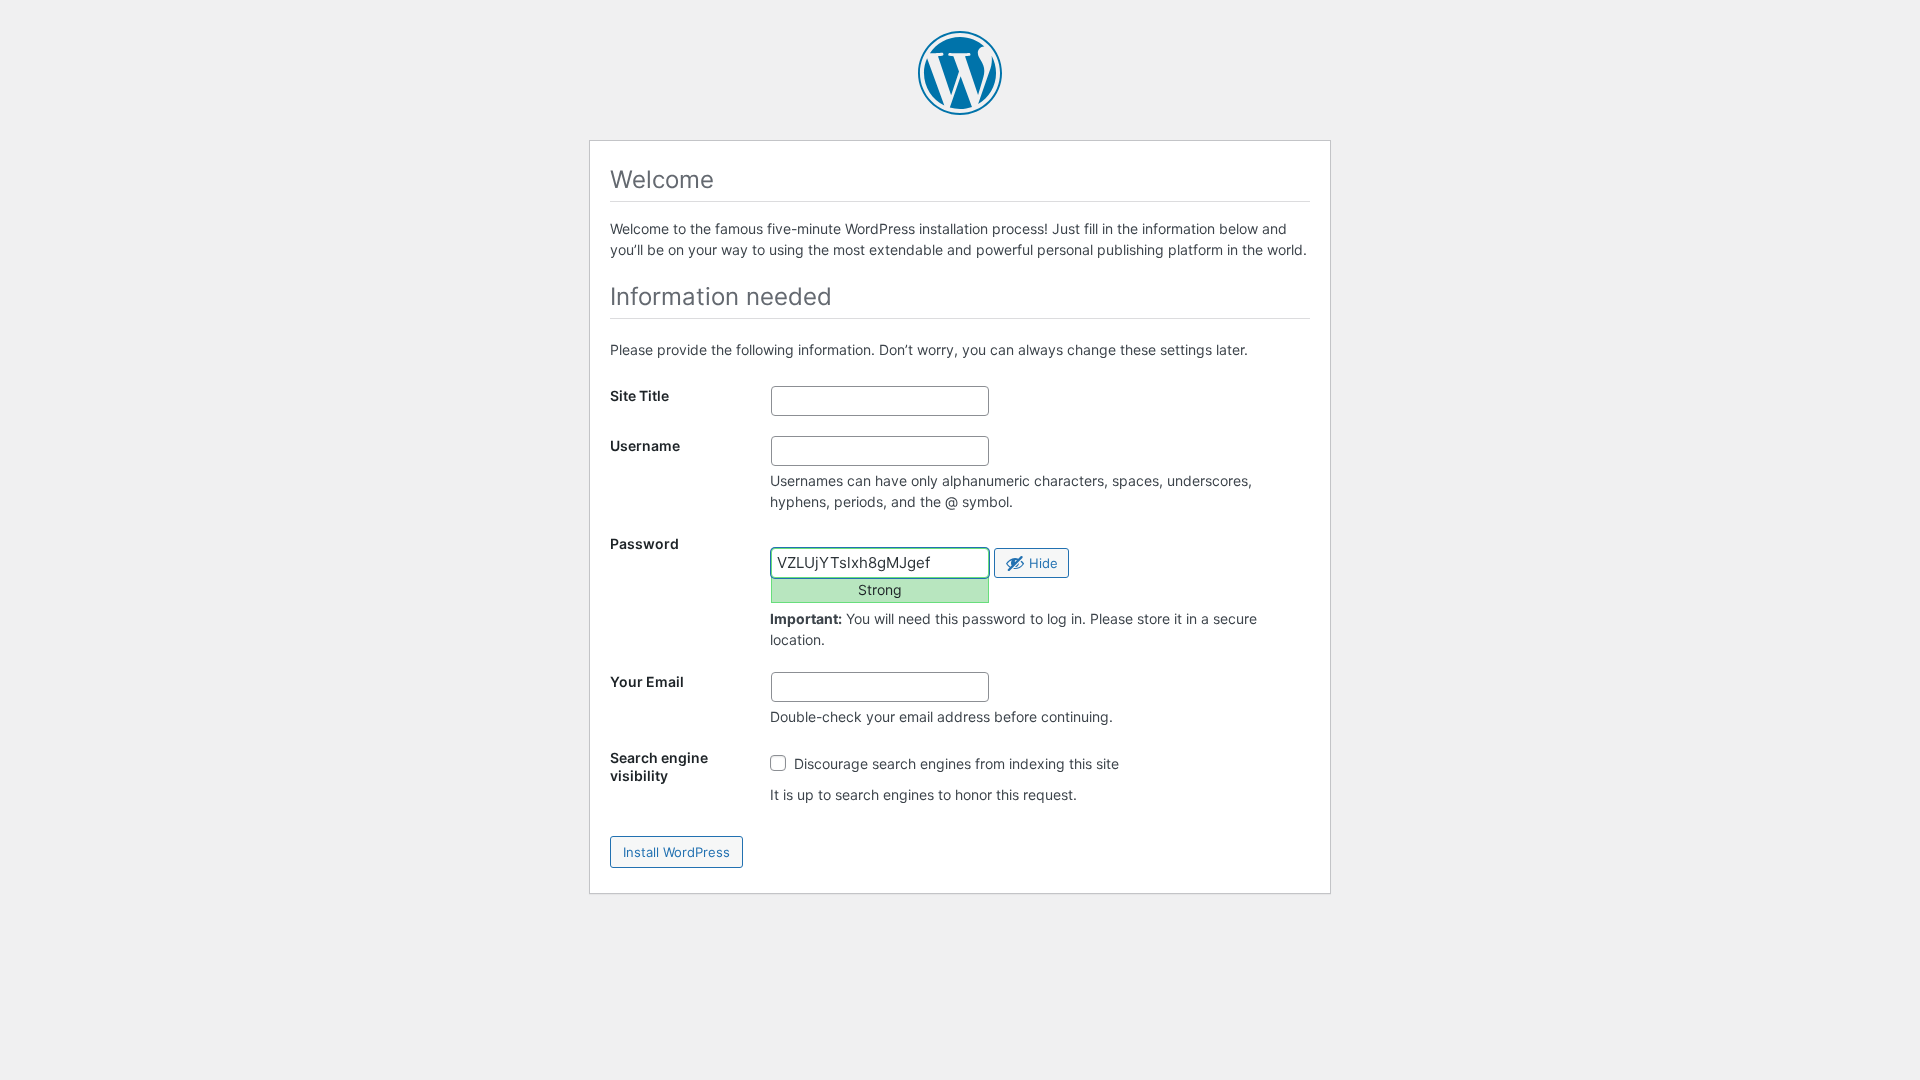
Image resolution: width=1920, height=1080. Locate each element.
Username (645, 445)
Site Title (639, 395)
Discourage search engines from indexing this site (954, 763)
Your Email (647, 681)
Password (644, 543)
